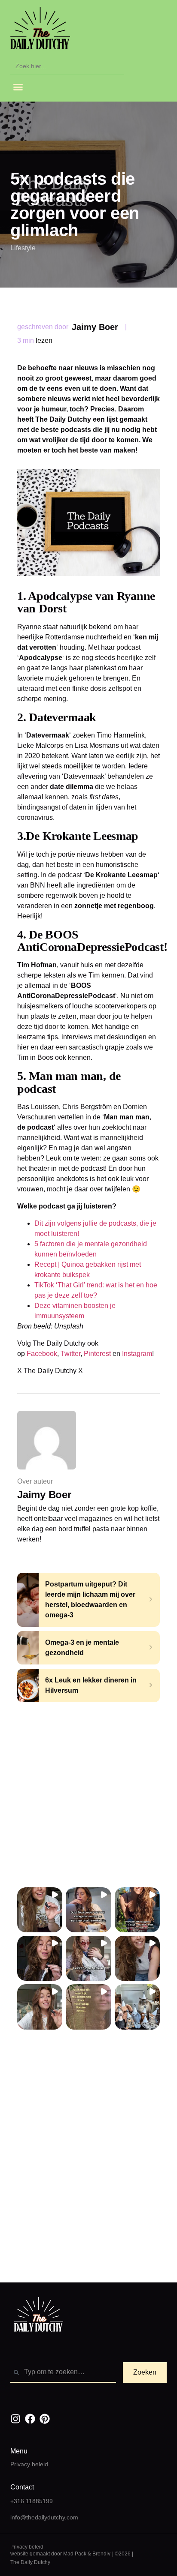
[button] (18, 87)
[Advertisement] (88, 1795)
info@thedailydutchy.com (44, 2517)
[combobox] (63, 2372)
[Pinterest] (45, 2419)
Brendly (101, 2554)
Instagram (137, 1354)
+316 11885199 (32, 2501)
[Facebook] (30, 2419)
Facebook (42, 1354)
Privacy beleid (29, 2464)
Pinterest (98, 1354)
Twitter (70, 1354)
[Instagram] (15, 2419)
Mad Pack (75, 2554)
